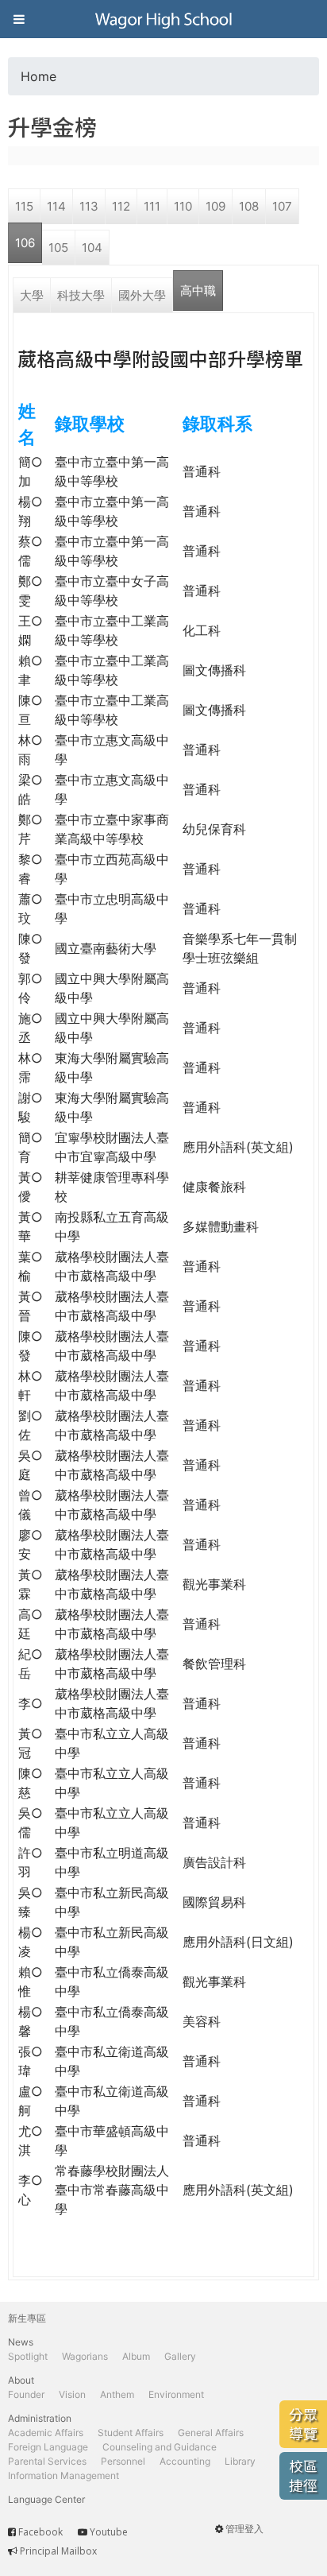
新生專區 (27, 2318)
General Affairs (211, 2433)
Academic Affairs (46, 2433)
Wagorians (85, 2356)
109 (215, 206)
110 (183, 206)
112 (121, 206)
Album (136, 2356)
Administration (40, 2418)
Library (240, 2461)
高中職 (198, 291)
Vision (72, 2394)
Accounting (185, 2461)
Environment (176, 2394)
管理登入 (244, 2529)
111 (152, 206)
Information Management (63, 2475)
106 (25, 243)
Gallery (180, 2356)
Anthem (117, 2394)
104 (92, 248)
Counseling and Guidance (160, 2447)
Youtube (109, 2532)
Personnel (123, 2461)
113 (89, 206)
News (21, 2342)
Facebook (40, 2532)
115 (24, 206)
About (21, 2380)
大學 (32, 295)
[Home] (163, 19)
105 (58, 248)
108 (249, 206)
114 (56, 206)
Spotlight (28, 2356)
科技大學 (81, 295)
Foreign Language (48, 2447)
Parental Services (47, 2461)
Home (38, 76)
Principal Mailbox (58, 2551)
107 (282, 206)
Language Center (46, 2499)
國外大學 (142, 295)
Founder (26, 2394)
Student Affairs (131, 2433)
